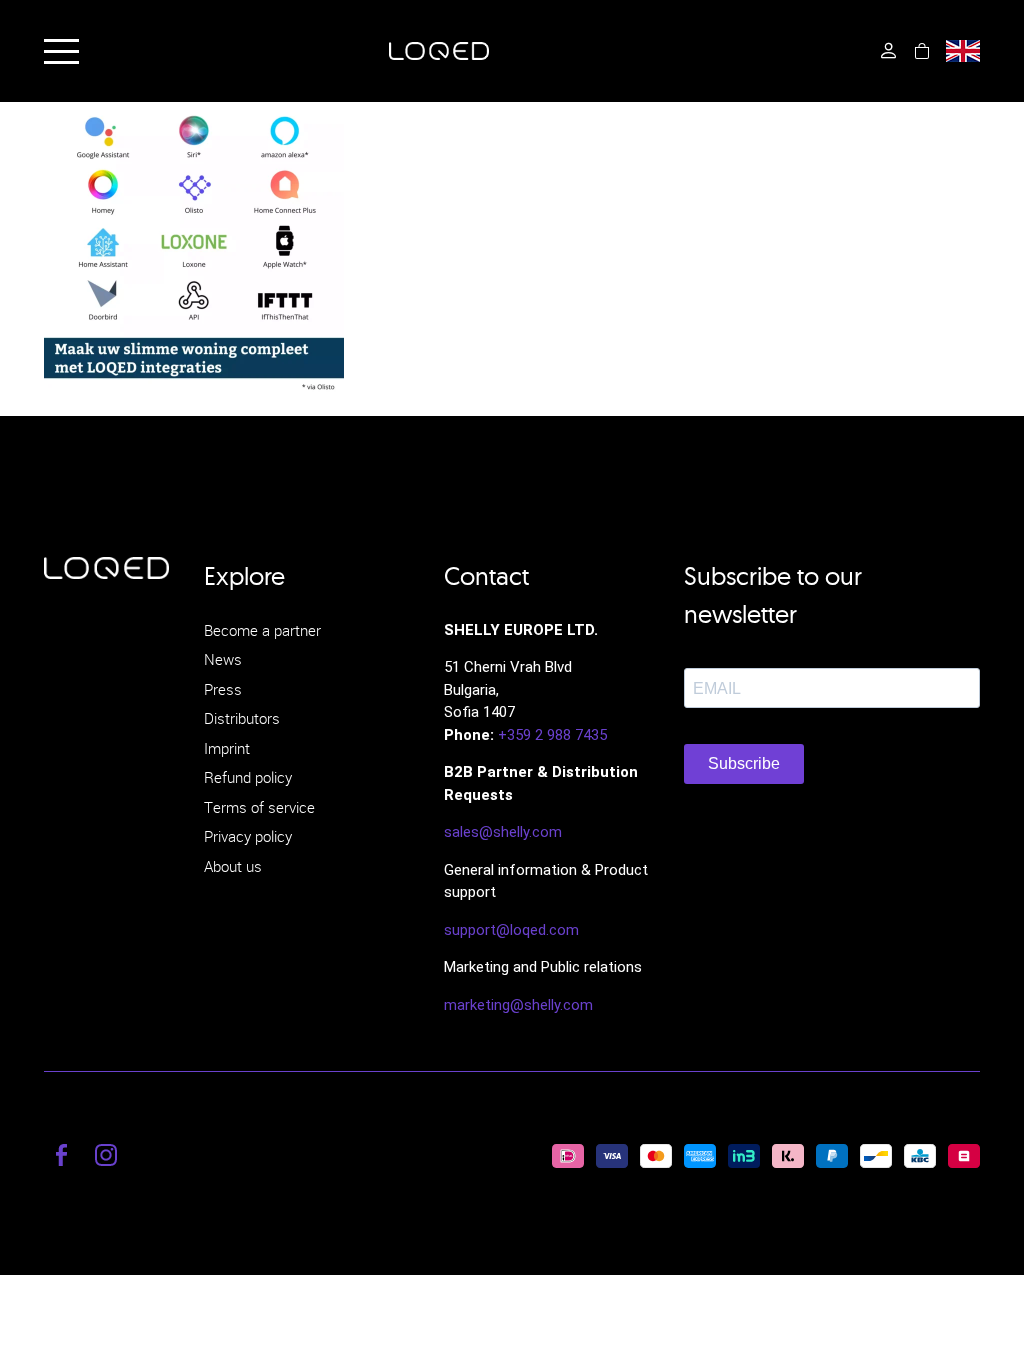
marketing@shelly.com (518, 1005)
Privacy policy (248, 836)
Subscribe (744, 763)
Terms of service (259, 807)
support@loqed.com (511, 930)
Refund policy (248, 777)
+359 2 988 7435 (552, 735)
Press (223, 689)
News (223, 659)
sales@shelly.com (503, 832)
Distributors (242, 718)
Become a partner (262, 630)
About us (233, 866)
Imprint (227, 748)
